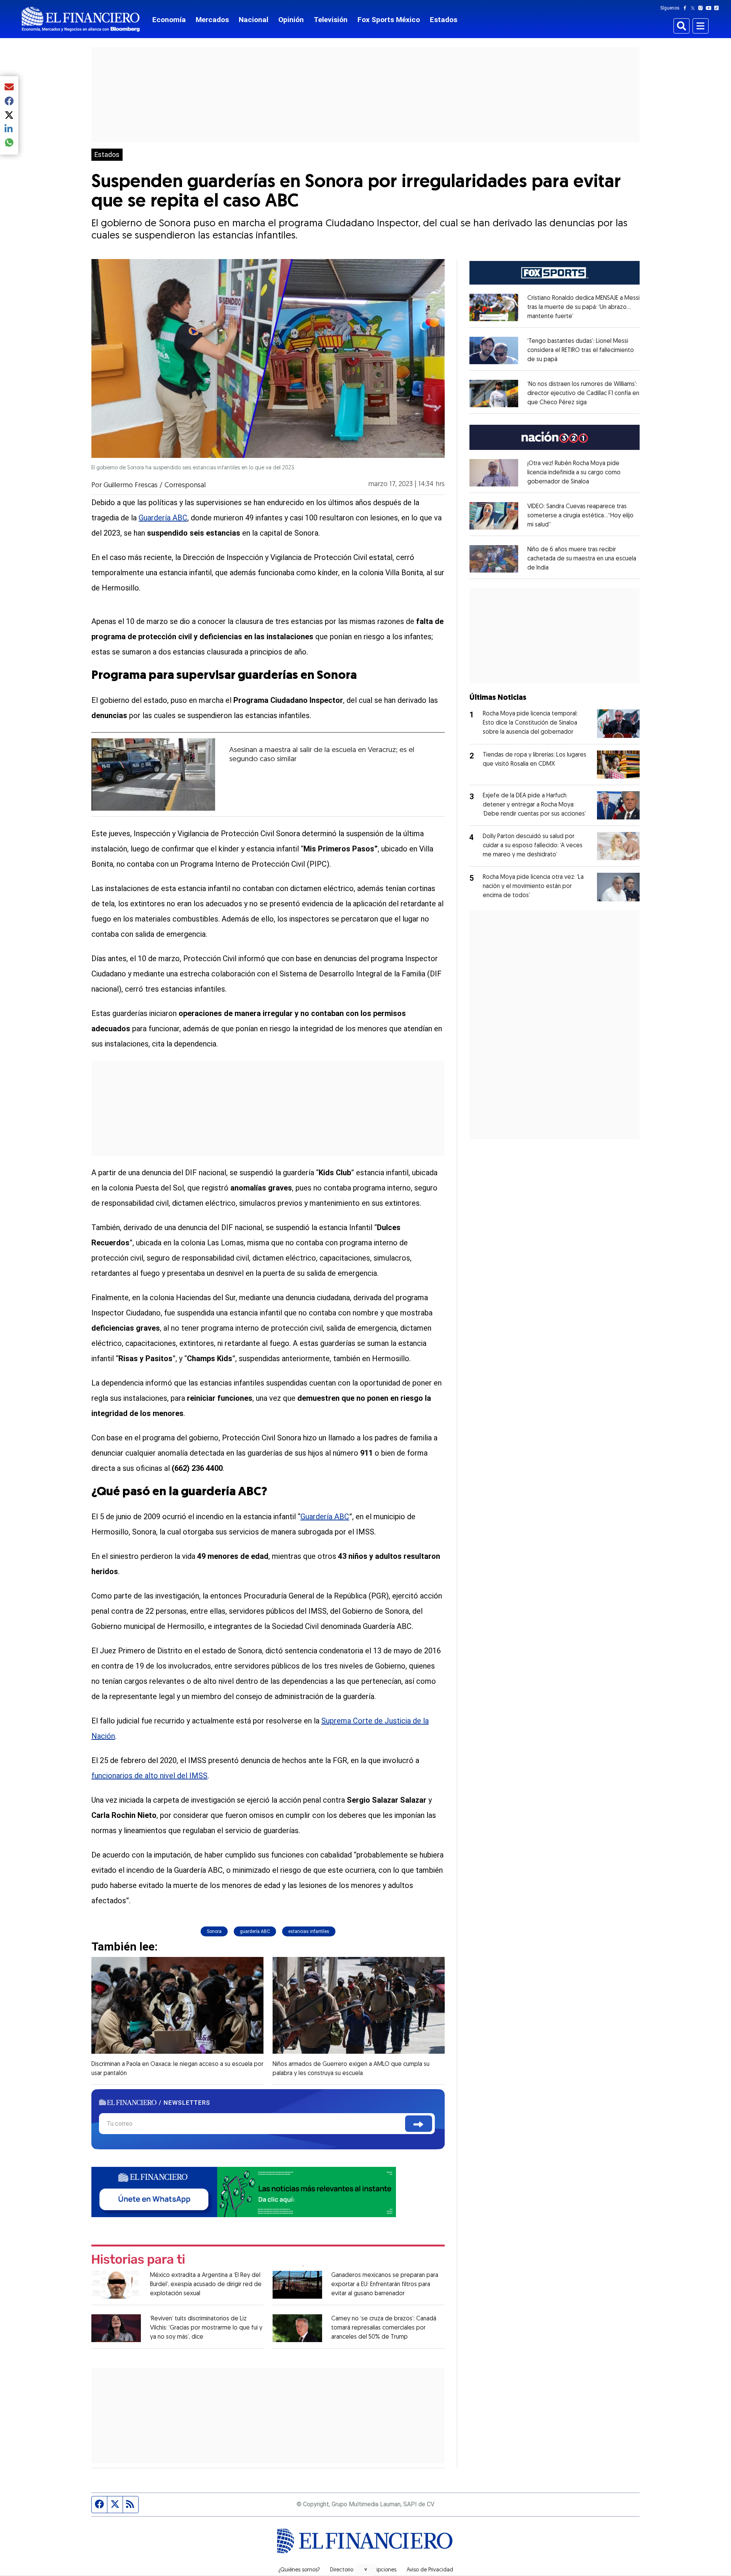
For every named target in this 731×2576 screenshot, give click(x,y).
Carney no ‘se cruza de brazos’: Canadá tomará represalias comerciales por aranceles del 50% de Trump (384, 2328)
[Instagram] (702, 8)
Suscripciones (380, 2570)
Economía (169, 20)
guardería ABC (255, 1931)
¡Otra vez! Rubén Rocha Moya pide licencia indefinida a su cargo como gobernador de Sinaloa (574, 473)
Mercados (212, 20)
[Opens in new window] (494, 307)
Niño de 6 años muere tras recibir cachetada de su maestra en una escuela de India (582, 559)
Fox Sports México (389, 20)
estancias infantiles (309, 1931)
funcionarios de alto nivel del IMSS (149, 1776)
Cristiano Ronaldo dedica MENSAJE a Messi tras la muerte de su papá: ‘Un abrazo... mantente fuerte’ (583, 307)
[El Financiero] (81, 19)
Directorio (342, 2570)
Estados (444, 20)
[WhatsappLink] (244, 2191)
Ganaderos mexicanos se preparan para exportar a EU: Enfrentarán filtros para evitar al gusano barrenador (385, 2285)
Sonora (214, 1931)
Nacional (254, 20)
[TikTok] (718, 8)
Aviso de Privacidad (430, 2570)
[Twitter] (694, 8)
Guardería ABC (163, 518)
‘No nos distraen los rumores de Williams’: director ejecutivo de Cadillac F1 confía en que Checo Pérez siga (583, 394)
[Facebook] (686, 8)
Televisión (331, 20)
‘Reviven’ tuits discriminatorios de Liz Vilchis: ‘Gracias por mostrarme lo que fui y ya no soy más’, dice (206, 2328)
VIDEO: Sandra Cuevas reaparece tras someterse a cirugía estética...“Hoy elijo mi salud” (580, 516)
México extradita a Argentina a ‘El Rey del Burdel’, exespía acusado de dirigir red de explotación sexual (206, 2285)
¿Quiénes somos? (299, 2570)
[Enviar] (419, 2124)
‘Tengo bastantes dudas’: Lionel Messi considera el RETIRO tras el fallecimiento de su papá (581, 350)
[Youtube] (710, 8)
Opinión (291, 20)
